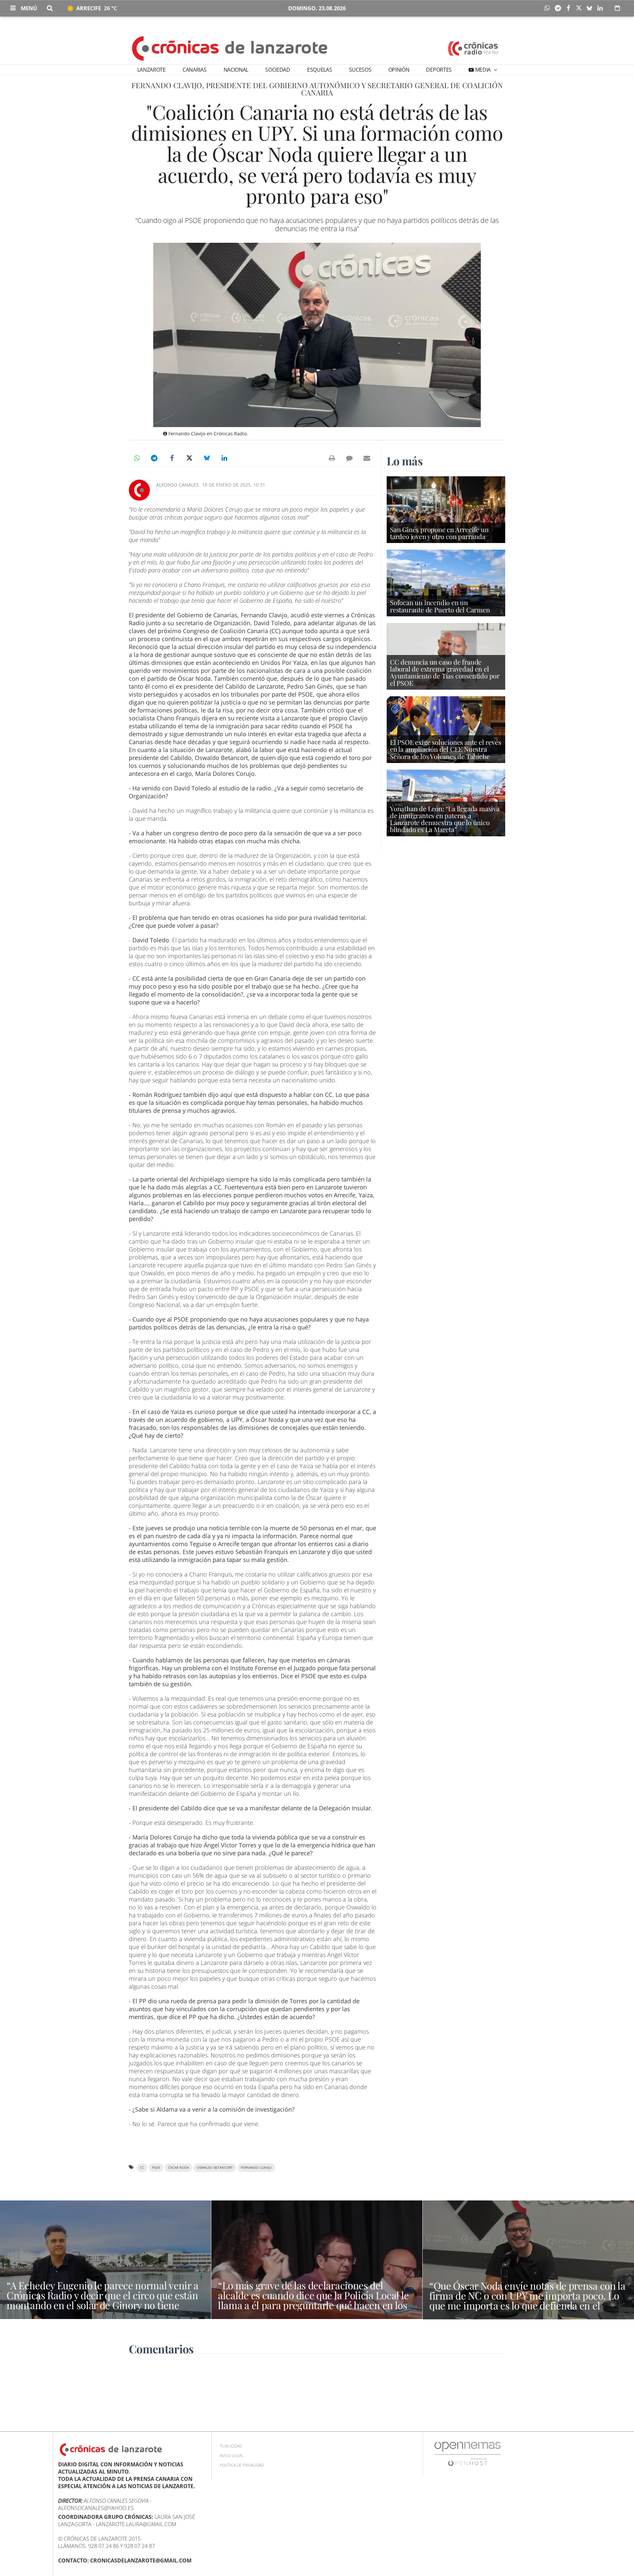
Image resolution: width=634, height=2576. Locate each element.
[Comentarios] (349, 458)
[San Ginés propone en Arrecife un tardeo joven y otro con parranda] (446, 509)
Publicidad (231, 2446)
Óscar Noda (178, 2168)
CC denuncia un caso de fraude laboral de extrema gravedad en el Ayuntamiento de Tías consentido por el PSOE (445, 672)
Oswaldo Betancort (215, 2168)
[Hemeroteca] (617, 8)
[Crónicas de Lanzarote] (230, 48)
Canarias (194, 70)
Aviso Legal (232, 2456)
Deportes (439, 70)
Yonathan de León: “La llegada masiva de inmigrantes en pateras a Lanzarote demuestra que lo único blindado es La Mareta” (445, 819)
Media (483, 70)
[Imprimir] (332, 458)
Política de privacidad (242, 2465)
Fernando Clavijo (256, 2168)
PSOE (156, 2168)
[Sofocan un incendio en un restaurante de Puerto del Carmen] (446, 582)
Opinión (399, 70)
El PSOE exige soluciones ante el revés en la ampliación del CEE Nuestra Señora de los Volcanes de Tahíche (445, 749)
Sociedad (278, 70)
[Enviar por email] (367, 458)
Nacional (236, 70)
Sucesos (360, 70)
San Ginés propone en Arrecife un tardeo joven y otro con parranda (439, 533)
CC (142, 2168)
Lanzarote (152, 70)
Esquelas (319, 70)
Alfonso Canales (177, 485)
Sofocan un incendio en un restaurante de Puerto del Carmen (440, 606)
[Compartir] (549, 8)
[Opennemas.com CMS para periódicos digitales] (468, 2454)
